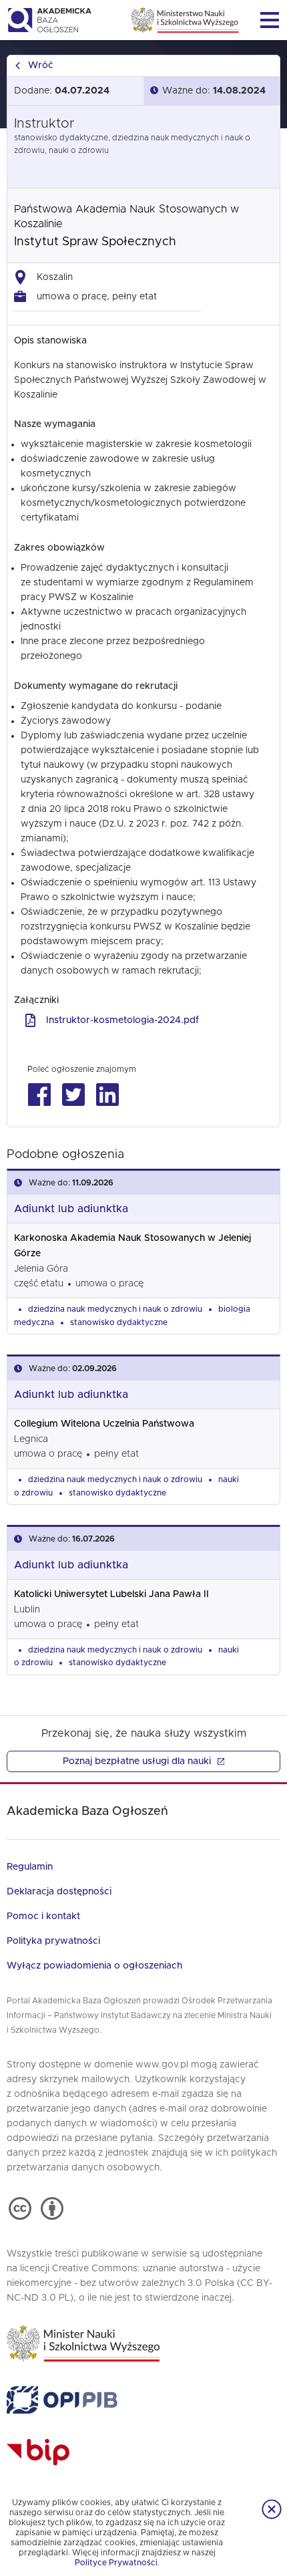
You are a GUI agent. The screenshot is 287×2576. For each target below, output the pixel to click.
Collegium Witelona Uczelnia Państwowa (104, 1424)
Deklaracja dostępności (59, 1892)
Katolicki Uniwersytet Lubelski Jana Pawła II (111, 1594)
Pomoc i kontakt (43, 1916)
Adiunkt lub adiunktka (71, 1209)
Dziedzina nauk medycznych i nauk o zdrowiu (115, 1309)
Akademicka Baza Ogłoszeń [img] (49, 20)
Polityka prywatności (53, 1941)
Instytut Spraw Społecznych (95, 242)
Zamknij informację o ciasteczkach (272, 2509)
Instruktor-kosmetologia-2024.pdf (122, 1020)
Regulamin (30, 1867)
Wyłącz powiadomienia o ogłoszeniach (94, 1966)
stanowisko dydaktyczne (119, 1322)
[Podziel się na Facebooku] (39, 1095)
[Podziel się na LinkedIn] (107, 1095)
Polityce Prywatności (116, 2563)
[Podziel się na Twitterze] (73, 1095)
